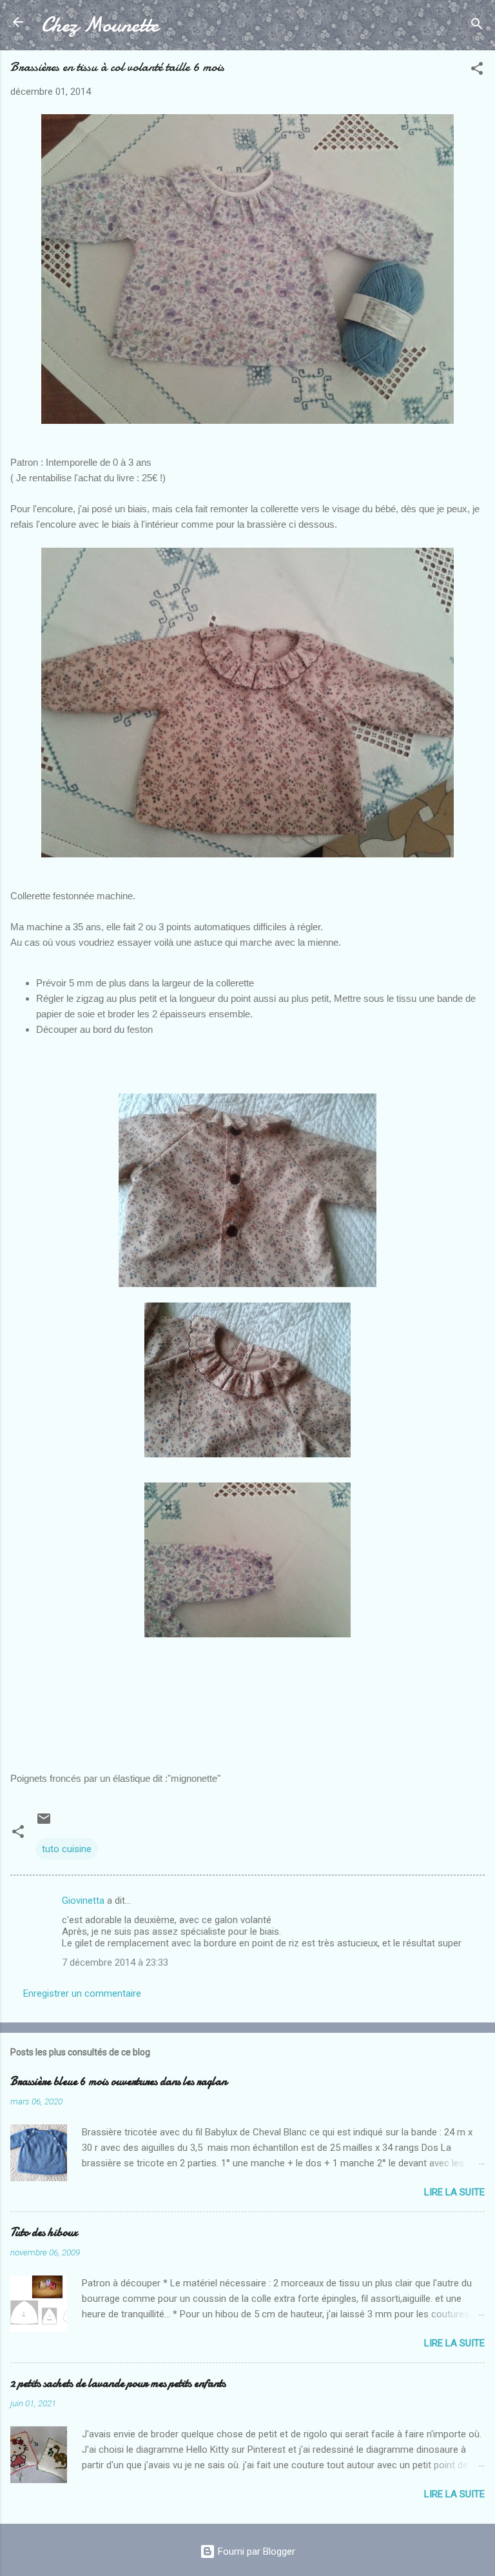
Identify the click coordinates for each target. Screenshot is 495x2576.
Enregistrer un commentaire (82, 1993)
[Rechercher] (477, 26)
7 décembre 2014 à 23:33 (115, 1962)
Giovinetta (83, 1901)
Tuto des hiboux (44, 2232)
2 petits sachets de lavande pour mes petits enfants (118, 2383)
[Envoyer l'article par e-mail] (44, 1823)
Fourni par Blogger (255, 2551)
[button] (477, 71)
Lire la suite (454, 2192)
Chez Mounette (100, 25)
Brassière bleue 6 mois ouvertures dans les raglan (119, 2082)
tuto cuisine (67, 1849)
